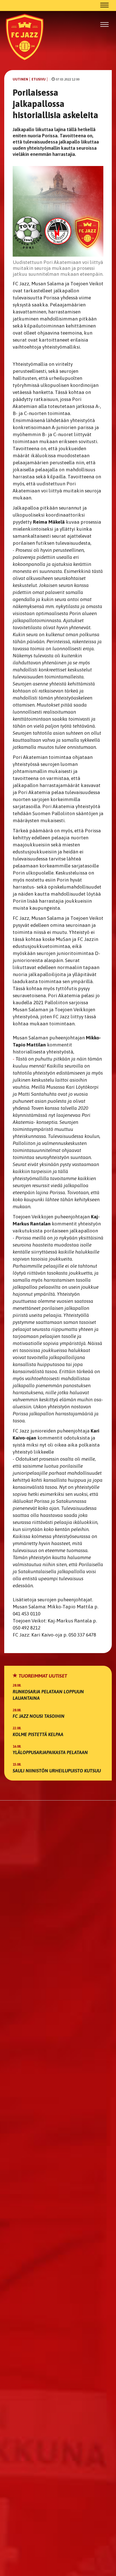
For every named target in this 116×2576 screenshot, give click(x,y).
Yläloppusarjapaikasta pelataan (50, 1752)
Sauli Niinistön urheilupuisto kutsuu (57, 1771)
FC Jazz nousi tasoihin (39, 1716)
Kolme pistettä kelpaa (38, 1734)
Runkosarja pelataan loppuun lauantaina (48, 1695)
